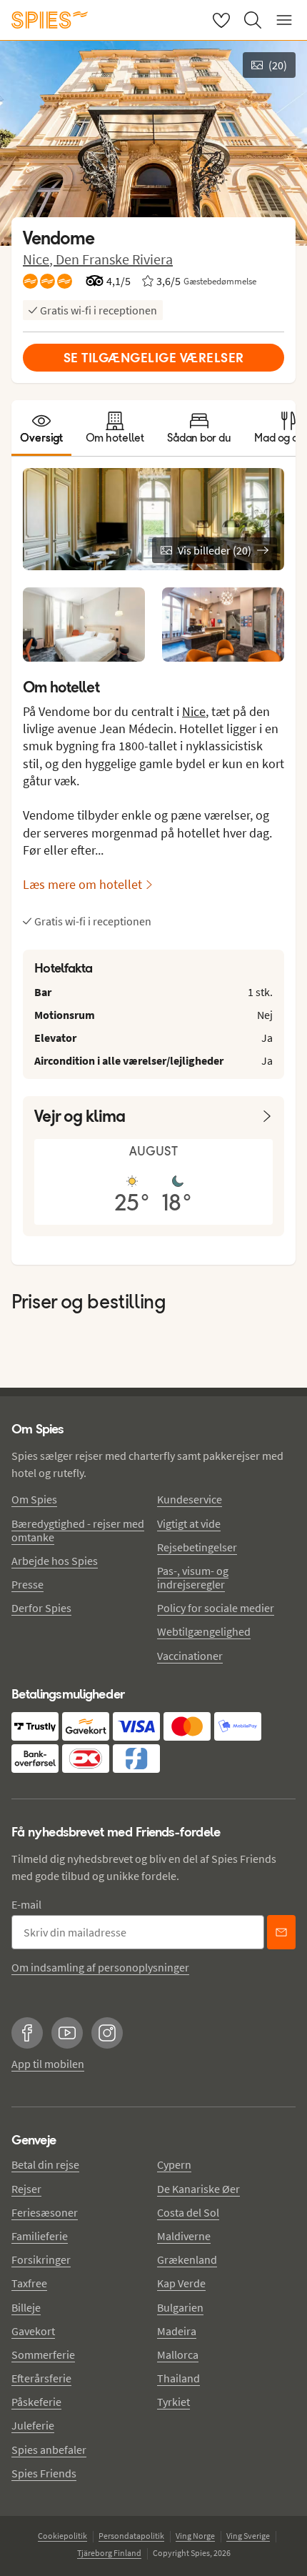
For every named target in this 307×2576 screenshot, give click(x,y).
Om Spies (34, 1499)
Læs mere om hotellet (82, 884)
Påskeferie (36, 2402)
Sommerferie (43, 2354)
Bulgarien (180, 2307)
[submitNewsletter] (281, 1932)
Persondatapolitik (131, 2536)
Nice (194, 711)
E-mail (26, 1904)
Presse (27, 1584)
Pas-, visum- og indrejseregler (193, 1577)
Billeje (26, 2307)
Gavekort (33, 2331)
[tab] (41, 428)
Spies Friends (44, 2473)
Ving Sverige (248, 2536)
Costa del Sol (188, 2212)
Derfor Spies (41, 1608)
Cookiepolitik (62, 2536)
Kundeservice (190, 1499)
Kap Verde (181, 2283)
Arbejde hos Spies (55, 1561)
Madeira (177, 2331)
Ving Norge (195, 2536)
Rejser (26, 2189)
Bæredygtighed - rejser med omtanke (78, 1530)
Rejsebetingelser (197, 1547)
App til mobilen (48, 2064)
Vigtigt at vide (189, 1523)
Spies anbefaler (49, 2450)
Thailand (178, 2378)
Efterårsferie (41, 2378)
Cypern (174, 2164)
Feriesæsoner (45, 2212)
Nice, (39, 259)
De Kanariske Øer (198, 2189)
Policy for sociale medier (216, 1608)
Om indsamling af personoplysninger (100, 1967)
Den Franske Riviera (114, 259)
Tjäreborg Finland (109, 2553)
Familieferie (40, 2236)
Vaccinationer (190, 1656)
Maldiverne (184, 2236)
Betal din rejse (45, 2164)
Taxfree (29, 2283)
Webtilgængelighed (204, 1631)
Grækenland (187, 2259)
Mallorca (178, 2354)
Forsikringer (41, 2259)
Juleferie (33, 2425)
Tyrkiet (173, 2402)
